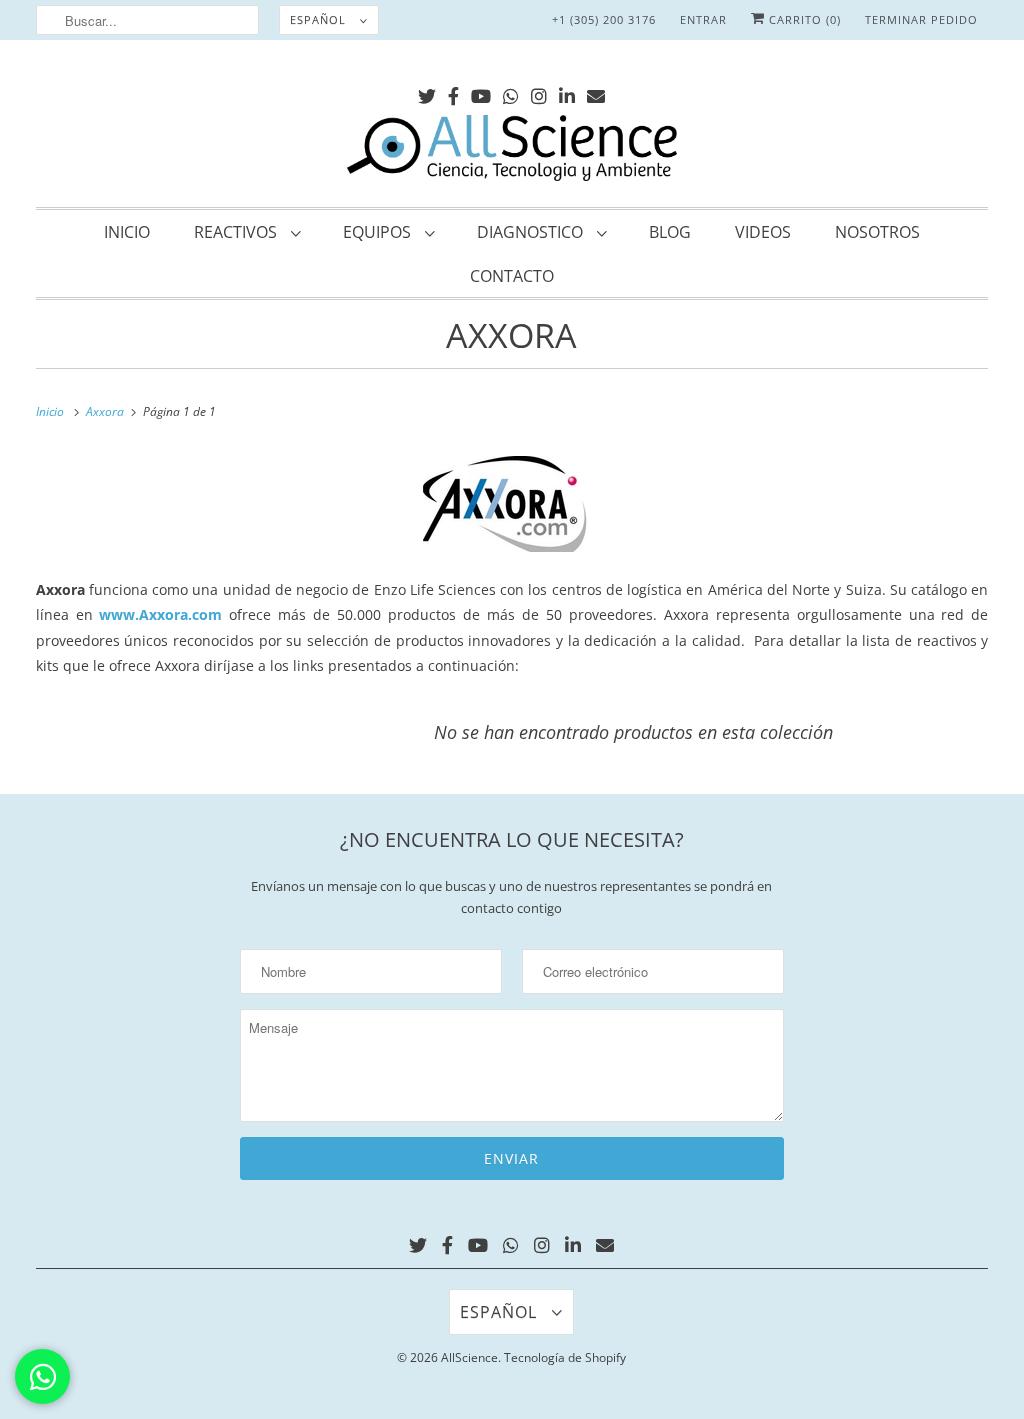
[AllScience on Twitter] (427, 92)
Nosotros (877, 232)
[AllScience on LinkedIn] (567, 92)
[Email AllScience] (596, 92)
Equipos (379, 232)
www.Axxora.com (160, 614)
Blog (670, 232)
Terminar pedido (921, 19)
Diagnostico (532, 232)
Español (320, 19)
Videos (763, 232)
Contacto (512, 276)
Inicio (127, 232)
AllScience (469, 1357)
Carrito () (803, 19)
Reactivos (237, 232)
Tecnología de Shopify (565, 1357)
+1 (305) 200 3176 (604, 19)
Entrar (703, 19)
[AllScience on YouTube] (481, 92)
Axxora (511, 335)
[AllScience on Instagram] (539, 92)
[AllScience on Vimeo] (511, 92)
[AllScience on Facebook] (453, 92)
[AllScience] (512, 151)
